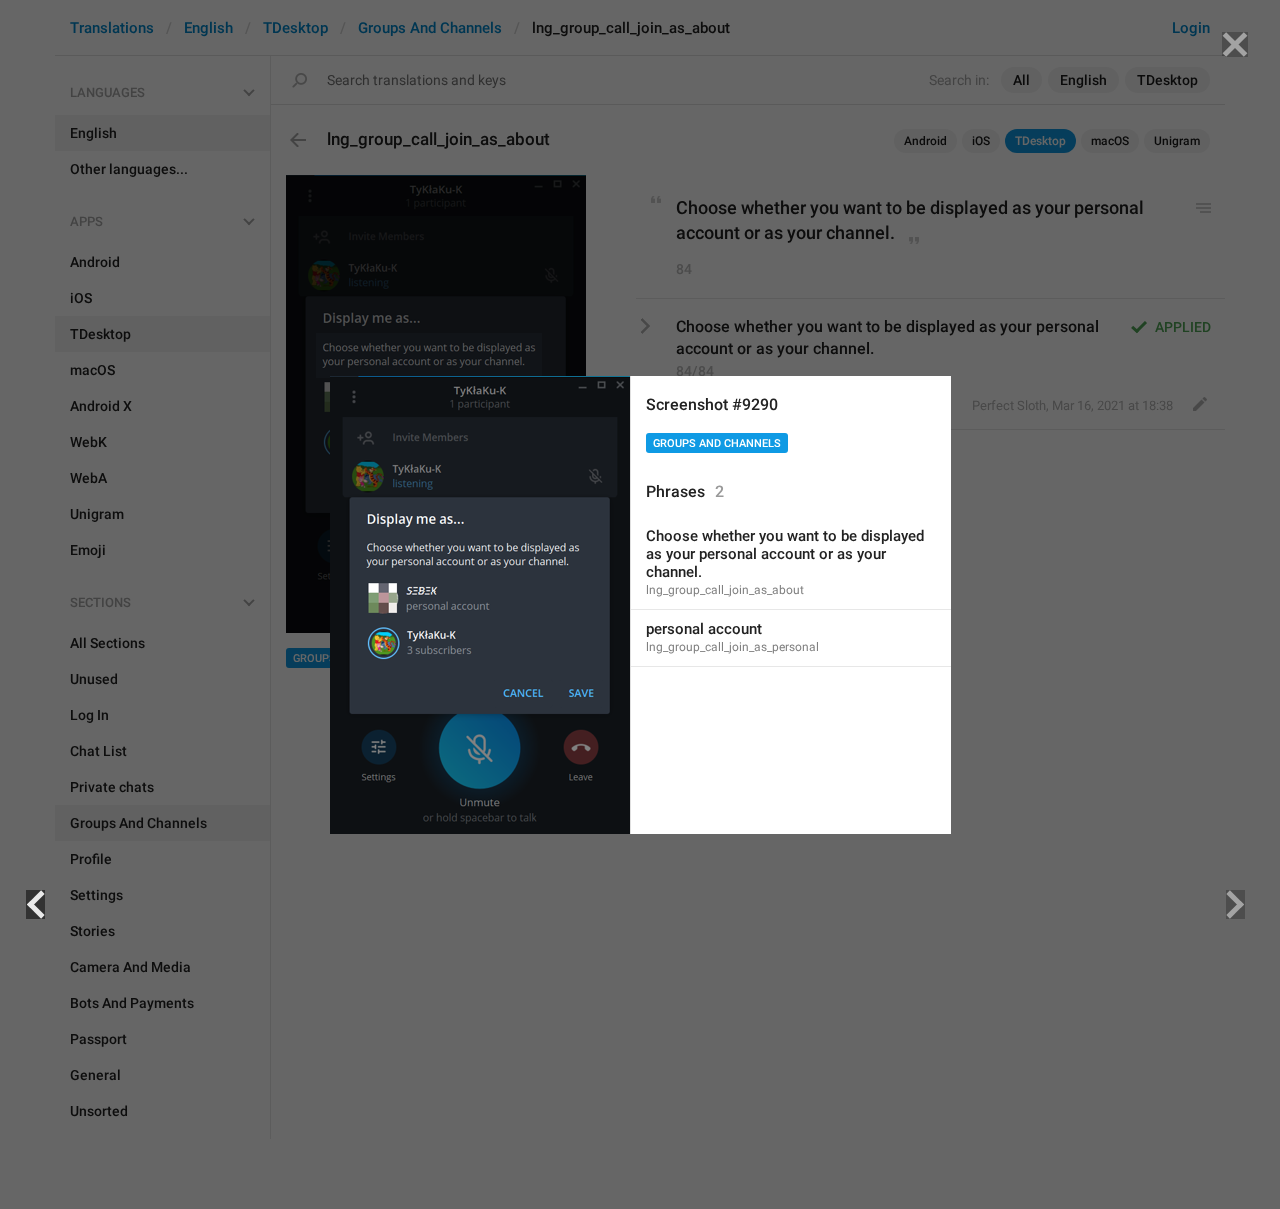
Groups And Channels (717, 443)
